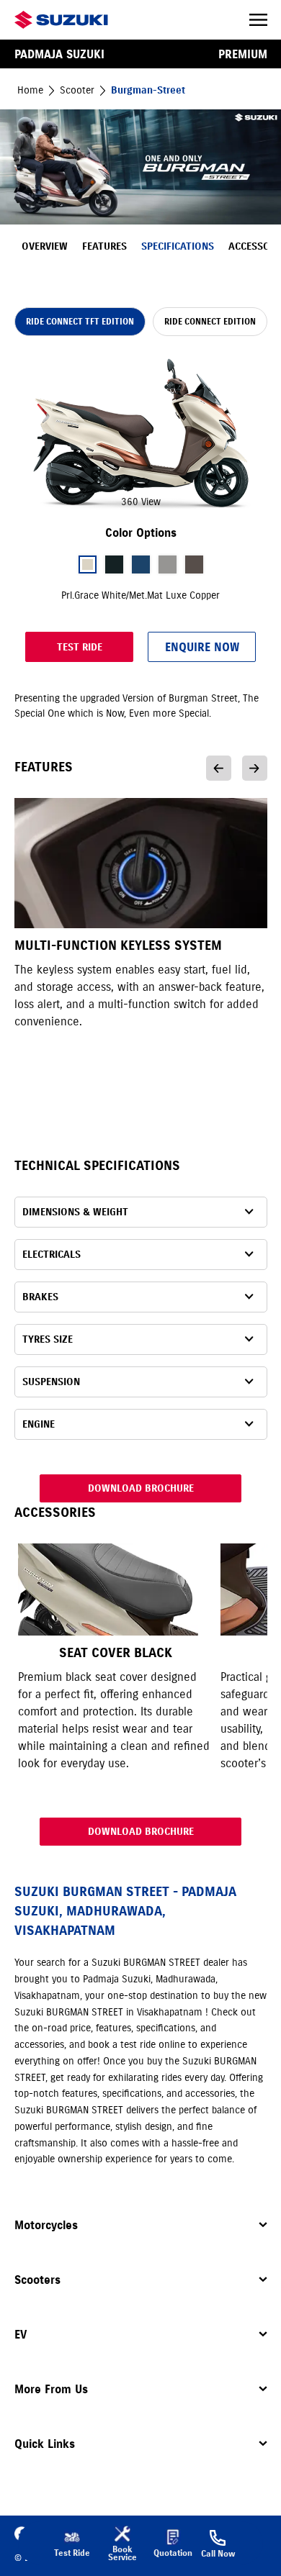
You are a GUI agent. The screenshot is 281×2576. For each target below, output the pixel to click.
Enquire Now (202, 647)
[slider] (141, 434)
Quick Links (45, 2444)
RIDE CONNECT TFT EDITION (80, 321)
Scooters (37, 2280)
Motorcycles (46, 2225)
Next (255, 768)
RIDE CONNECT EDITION (210, 321)
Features (104, 246)
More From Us (51, 2389)
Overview (45, 246)
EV (21, 2334)
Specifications (178, 246)
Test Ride (80, 647)
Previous (219, 768)
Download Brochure (141, 1488)
